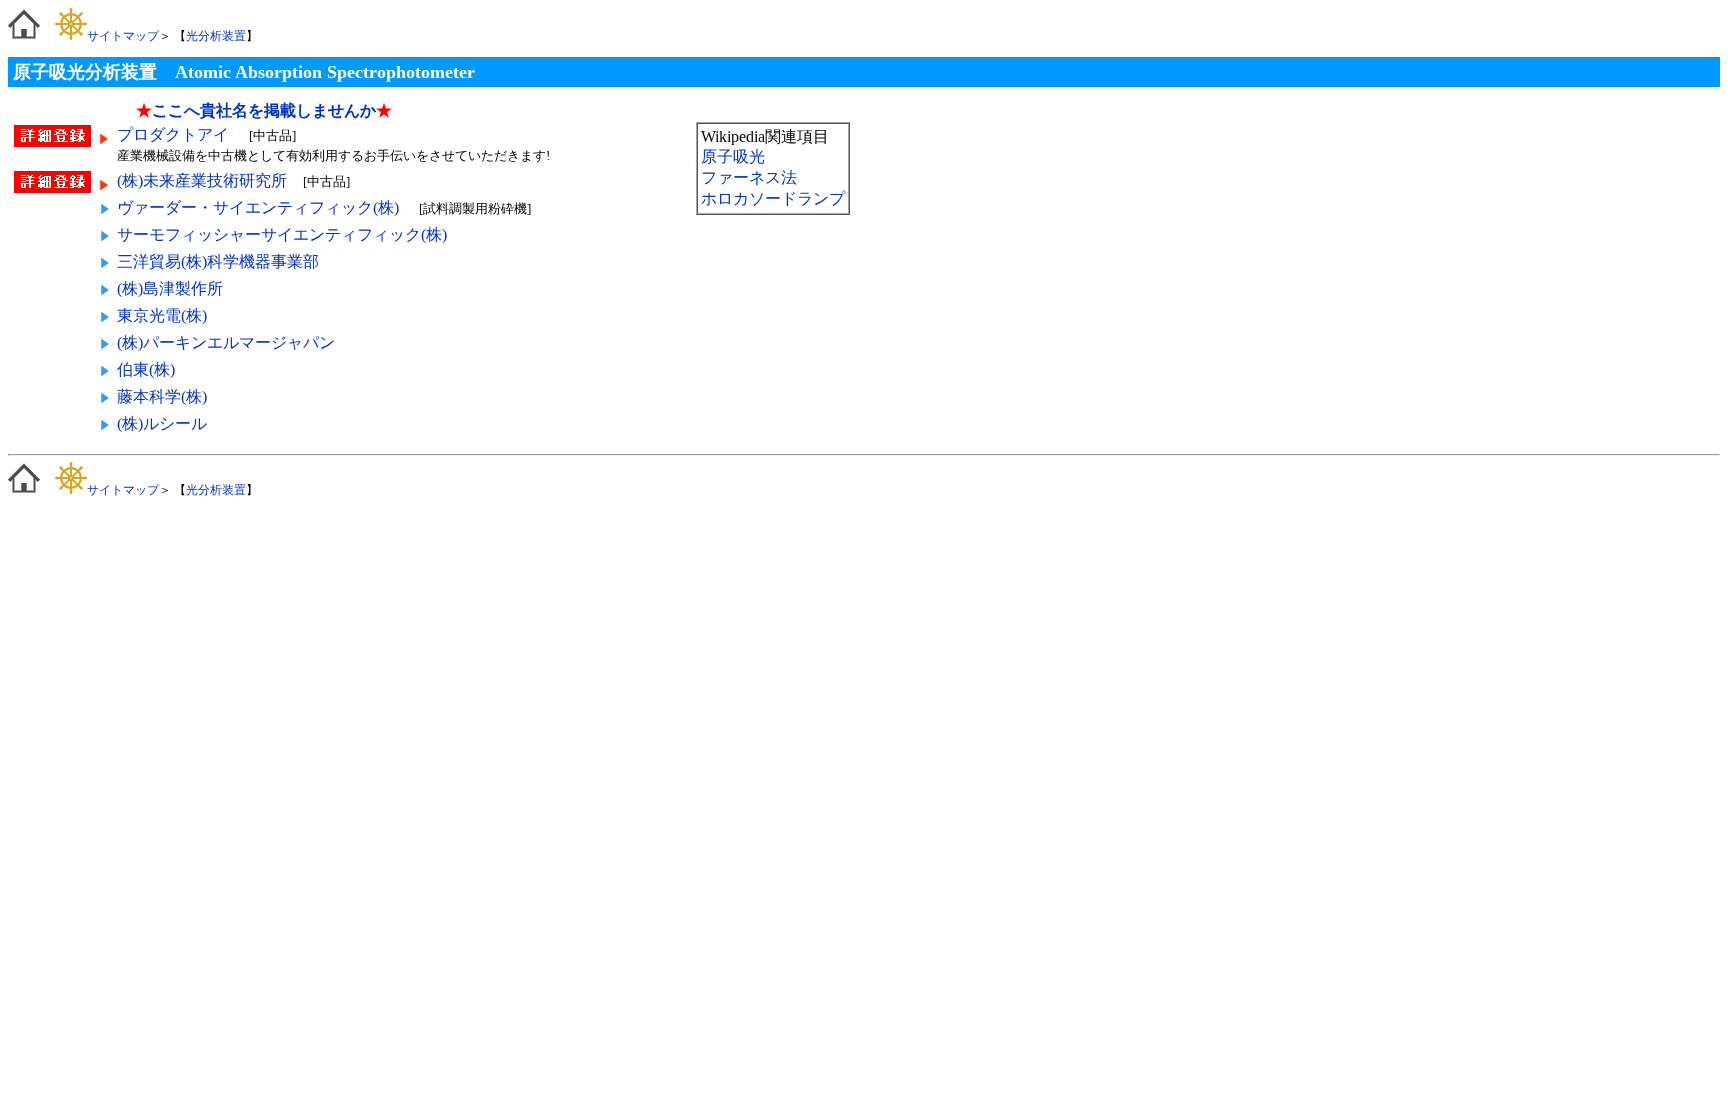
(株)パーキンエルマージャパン (226, 342)
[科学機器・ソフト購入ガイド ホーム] (24, 36)
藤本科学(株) (162, 396)
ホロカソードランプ (773, 198)
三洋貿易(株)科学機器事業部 (218, 261)
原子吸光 (733, 156)
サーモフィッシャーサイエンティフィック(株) (282, 234)
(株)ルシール (162, 423)
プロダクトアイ (175, 134)
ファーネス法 (749, 177)
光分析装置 (216, 36)
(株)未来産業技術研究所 (202, 180)
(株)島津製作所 (170, 288)
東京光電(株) (162, 315)
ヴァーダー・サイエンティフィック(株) (258, 207)
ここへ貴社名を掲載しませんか (264, 110)
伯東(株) (146, 369)
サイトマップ (123, 36)
